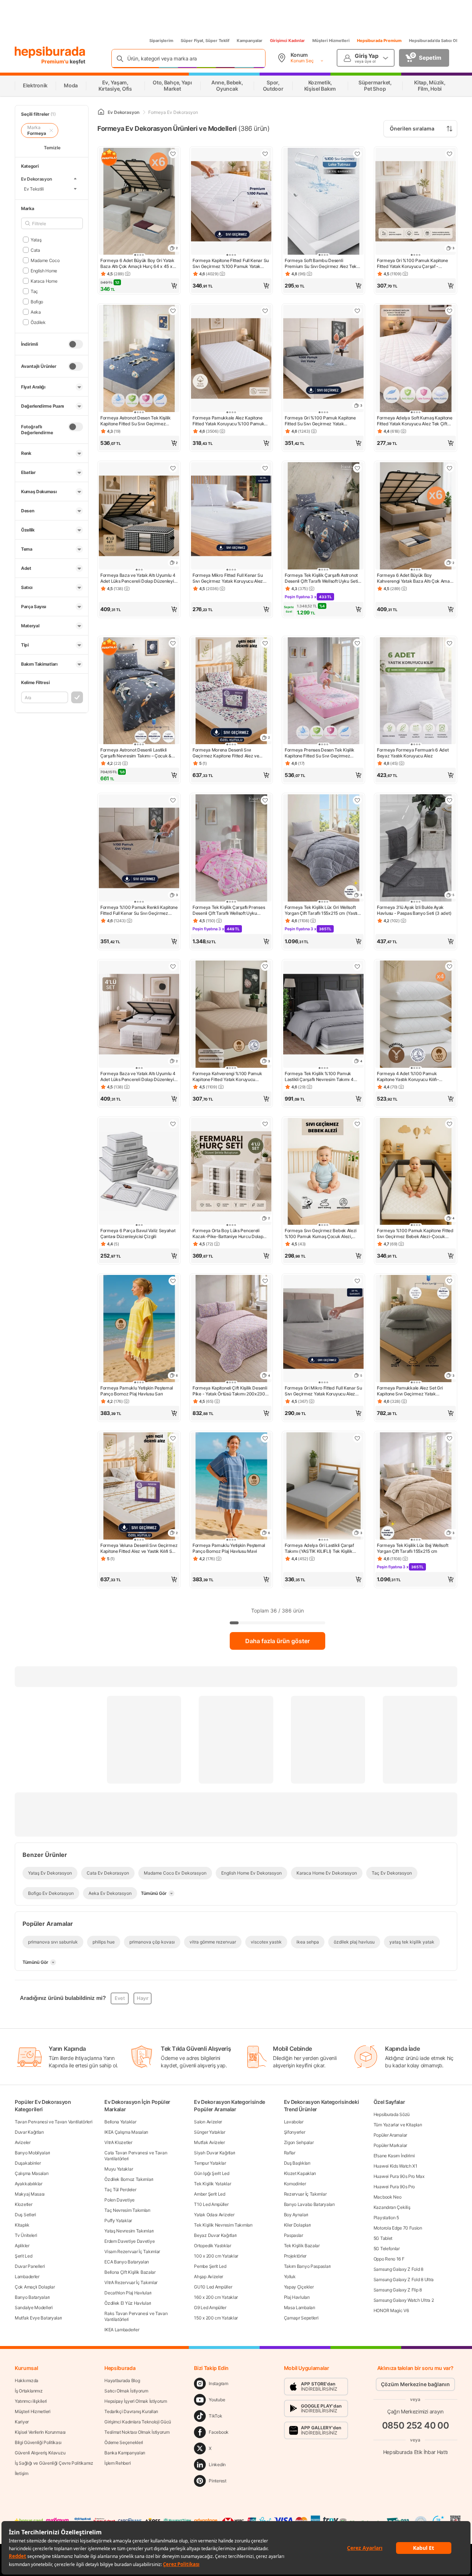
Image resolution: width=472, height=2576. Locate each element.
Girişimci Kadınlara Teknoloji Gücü (138, 2422)
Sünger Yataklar (210, 2132)
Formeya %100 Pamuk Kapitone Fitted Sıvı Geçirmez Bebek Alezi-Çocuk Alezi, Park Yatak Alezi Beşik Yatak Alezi (415, 1234)
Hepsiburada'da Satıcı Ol (433, 41)
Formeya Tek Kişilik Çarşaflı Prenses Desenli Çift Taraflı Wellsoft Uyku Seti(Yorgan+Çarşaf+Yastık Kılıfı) (229, 910)
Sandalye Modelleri (34, 2307)
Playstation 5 (386, 2218)
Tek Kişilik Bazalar (302, 2246)
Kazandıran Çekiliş (392, 2207)
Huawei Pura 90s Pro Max (399, 2176)
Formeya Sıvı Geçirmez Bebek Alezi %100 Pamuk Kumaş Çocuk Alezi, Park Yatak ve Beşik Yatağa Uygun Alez (321, 1234)
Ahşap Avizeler (209, 2277)
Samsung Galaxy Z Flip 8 (398, 2290)
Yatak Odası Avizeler (214, 2215)
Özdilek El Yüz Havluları (128, 2303)
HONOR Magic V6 (391, 2310)
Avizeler (23, 2142)
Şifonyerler (295, 2132)
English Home (44, 270)
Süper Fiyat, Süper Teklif (205, 41)
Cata (35, 250)
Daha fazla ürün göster (277, 1641)
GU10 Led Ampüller (213, 2287)
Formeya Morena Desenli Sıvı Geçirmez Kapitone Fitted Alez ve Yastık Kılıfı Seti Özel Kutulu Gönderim (230, 753)
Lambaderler (27, 2277)
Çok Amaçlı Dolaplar (35, 2287)
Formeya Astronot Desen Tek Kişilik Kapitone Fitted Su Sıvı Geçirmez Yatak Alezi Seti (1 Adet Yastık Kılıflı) (136, 421)
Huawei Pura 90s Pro (394, 2187)
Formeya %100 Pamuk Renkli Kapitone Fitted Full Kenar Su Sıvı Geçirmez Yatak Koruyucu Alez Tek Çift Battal (139, 910)
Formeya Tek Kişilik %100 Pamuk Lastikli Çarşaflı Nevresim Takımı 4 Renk (319, 1077)
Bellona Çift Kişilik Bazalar (130, 2272)
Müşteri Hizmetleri (331, 41)
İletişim (22, 2473)
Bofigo (37, 301)
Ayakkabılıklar (29, 2184)
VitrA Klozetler (118, 2142)
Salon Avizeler (208, 2122)
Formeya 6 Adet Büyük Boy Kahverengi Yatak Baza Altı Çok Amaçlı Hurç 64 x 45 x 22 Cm (416, 578)
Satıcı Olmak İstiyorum (126, 2391)
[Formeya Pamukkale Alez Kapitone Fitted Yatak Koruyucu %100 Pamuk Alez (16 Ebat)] (231, 359)
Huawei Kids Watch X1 (395, 2166)
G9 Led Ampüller (210, 2307)
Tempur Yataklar (210, 2163)
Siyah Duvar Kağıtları (215, 2153)
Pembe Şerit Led (210, 2266)
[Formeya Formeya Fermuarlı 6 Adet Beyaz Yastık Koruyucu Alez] (416, 692)
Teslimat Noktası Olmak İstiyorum (137, 2432)
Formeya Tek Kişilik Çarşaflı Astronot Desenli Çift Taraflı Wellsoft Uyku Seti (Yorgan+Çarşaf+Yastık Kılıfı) (321, 578)
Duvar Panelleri (30, 2266)
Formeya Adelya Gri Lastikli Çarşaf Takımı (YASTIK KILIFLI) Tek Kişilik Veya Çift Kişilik (319, 1548)
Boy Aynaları (296, 2215)
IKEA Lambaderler (122, 2330)
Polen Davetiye (119, 2200)
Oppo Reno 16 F (389, 2259)
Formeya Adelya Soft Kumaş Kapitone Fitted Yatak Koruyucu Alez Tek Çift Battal (415, 421)
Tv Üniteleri (26, 2235)
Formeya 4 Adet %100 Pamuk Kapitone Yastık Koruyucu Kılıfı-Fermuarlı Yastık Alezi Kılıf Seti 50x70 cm (414, 1077)
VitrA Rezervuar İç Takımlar (131, 2282)
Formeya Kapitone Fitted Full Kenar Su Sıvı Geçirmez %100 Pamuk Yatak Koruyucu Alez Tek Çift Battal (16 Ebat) (231, 264)
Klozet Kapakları (300, 2173)
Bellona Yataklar (120, 2122)
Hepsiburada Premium (379, 41)
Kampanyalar (250, 41)
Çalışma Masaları (32, 2173)
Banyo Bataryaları (32, 2297)
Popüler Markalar (390, 2145)
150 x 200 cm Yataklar (216, 2318)
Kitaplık (22, 2225)
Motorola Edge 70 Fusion (398, 2228)
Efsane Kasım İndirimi (394, 2156)
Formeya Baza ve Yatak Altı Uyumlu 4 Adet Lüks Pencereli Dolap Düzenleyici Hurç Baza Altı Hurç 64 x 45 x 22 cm (139, 578)
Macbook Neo (388, 2197)
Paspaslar (294, 2235)
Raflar (290, 2153)
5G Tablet (383, 2238)
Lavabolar (294, 2122)
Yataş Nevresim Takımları (129, 2231)
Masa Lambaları (300, 2307)
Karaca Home (44, 281)
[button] (139, 286)
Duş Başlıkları (297, 2163)
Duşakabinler (28, 2163)
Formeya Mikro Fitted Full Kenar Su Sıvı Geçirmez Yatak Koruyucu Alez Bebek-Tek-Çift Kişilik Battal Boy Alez (230, 578)
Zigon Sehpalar (299, 2142)
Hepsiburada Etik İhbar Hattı (415, 2452)
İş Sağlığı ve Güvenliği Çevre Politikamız (54, 2463)
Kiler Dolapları (298, 2225)
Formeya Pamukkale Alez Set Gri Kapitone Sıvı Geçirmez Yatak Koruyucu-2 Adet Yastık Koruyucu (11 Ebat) (414, 1391)
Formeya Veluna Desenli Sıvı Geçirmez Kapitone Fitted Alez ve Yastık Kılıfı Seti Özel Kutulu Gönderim (139, 1548)
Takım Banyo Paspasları (307, 2266)
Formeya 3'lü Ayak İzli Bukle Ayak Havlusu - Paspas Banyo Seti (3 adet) (414, 910)
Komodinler (295, 2184)
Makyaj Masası (30, 2194)
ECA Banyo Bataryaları (127, 2262)
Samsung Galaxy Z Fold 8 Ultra (404, 2279)
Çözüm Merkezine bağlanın (415, 2384)
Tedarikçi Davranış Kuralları (131, 2411)
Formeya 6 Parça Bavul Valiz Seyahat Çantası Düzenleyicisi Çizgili (138, 1233)
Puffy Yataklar (118, 2221)
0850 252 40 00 (416, 2425)
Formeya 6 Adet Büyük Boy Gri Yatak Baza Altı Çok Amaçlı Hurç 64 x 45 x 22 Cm (137, 264)
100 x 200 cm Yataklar (216, 2256)
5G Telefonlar (387, 2249)
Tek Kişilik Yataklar (212, 2184)
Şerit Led (23, 2256)
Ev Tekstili (34, 189)
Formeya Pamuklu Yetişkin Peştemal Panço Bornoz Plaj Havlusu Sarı (137, 1391)
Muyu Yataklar (119, 2169)
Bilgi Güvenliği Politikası (38, 2442)
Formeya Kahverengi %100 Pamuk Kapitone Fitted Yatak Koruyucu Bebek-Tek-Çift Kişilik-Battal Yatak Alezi (227, 1077)
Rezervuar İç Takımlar (305, 2194)
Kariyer (22, 2422)
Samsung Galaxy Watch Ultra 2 (404, 2300)
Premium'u (55, 61)
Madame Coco (45, 260)
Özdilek (38, 322)
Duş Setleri (25, 2215)
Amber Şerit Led (210, 2194)
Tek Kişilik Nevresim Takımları (223, 2225)
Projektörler (295, 2256)
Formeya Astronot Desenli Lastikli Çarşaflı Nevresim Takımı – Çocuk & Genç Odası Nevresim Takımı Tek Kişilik (136, 753)
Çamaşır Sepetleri (301, 2318)
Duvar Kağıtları (29, 2132)
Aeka (36, 312)
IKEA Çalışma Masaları (126, 2132)
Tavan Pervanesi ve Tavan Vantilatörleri (53, 2122)
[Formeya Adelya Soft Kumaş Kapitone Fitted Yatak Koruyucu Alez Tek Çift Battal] (416, 359)
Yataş (36, 239)
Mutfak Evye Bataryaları (38, 2318)
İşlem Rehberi (117, 2463)
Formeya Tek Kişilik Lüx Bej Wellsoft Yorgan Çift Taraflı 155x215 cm (412, 1548)
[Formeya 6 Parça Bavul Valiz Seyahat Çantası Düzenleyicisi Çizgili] (139, 1172)
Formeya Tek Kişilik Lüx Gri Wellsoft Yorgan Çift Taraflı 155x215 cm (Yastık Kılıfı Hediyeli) (322, 910)
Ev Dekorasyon (36, 179)
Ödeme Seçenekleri (124, 2442)
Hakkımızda (27, 2380)
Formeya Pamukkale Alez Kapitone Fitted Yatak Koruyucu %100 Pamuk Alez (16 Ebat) (228, 421)
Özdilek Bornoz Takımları (129, 2179)
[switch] (76, 344)
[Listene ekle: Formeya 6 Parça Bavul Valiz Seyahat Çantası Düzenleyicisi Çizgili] (173, 1124)
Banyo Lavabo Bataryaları (309, 2204)
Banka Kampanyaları (125, 2453)
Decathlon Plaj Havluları (128, 2293)
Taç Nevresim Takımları (127, 2210)
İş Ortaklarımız (29, 2391)
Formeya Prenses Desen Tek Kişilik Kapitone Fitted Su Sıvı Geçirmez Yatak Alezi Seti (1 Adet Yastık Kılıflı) (320, 753)
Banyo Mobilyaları (32, 2153)
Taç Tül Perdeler (120, 2190)
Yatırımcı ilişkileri (31, 2401)
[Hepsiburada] (50, 52)
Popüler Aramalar (390, 2135)
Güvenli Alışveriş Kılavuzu (40, 2453)
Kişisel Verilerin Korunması (40, 2432)
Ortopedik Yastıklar (212, 2246)
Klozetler (23, 2204)
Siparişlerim (161, 41)
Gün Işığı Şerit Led (211, 2173)
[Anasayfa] (101, 112)
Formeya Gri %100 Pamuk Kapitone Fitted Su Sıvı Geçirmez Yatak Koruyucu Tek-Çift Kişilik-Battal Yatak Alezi (322, 421)
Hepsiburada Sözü (392, 2114)
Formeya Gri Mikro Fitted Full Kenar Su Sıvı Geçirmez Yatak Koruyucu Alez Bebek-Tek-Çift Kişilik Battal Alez (323, 1391)
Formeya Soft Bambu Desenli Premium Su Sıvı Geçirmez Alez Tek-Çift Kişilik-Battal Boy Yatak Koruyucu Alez (322, 264)
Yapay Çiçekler (299, 2287)
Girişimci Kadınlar (287, 41)
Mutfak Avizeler (209, 2142)
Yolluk (290, 2277)
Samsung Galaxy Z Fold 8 (398, 2269)
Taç (34, 291)
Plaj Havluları (297, 2297)
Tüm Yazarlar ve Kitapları (398, 2125)
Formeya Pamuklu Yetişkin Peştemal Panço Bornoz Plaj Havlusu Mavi (229, 1548)
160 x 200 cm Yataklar (216, 2297)
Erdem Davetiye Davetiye (129, 2241)
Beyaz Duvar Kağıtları (215, 2235)
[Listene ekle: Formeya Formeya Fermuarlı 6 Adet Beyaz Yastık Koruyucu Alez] (450, 643)
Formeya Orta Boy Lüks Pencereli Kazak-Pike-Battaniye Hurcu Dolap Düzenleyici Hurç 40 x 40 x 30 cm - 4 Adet (230, 1234)
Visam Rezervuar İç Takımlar (132, 2251)
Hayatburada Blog (122, 2380)
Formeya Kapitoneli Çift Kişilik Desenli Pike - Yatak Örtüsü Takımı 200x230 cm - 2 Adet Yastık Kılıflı (230, 1391)
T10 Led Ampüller (211, 2204)
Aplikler (22, 2246)
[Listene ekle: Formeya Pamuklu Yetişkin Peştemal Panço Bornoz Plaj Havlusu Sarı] (173, 1281)
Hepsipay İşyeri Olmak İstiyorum (136, 2401)
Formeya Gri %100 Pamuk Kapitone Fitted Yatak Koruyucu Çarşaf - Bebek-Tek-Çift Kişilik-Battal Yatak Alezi (412, 264)
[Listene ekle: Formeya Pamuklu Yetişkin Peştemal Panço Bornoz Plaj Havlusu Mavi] (265, 1438)
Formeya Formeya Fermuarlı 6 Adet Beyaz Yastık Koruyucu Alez (413, 753)
